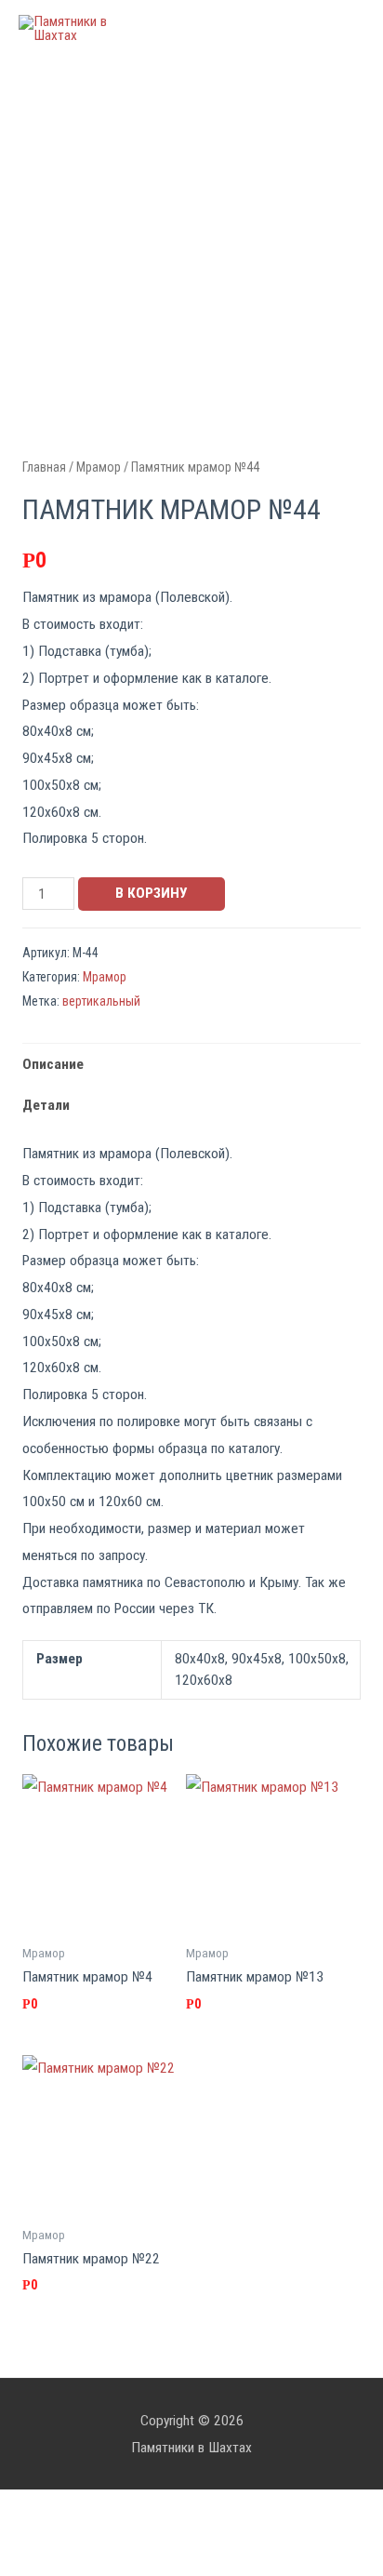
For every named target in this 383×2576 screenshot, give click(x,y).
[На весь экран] (193, 2534)
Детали (46, 1105)
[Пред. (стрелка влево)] (37, 2564)
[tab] (191, 1064)
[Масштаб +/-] (271, 2534)
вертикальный (101, 1001)
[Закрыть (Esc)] (37, 2534)
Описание (53, 1064)
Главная (44, 467)
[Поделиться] (115, 2534)
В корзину (152, 893)
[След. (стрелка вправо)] (115, 2564)
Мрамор (99, 467)
